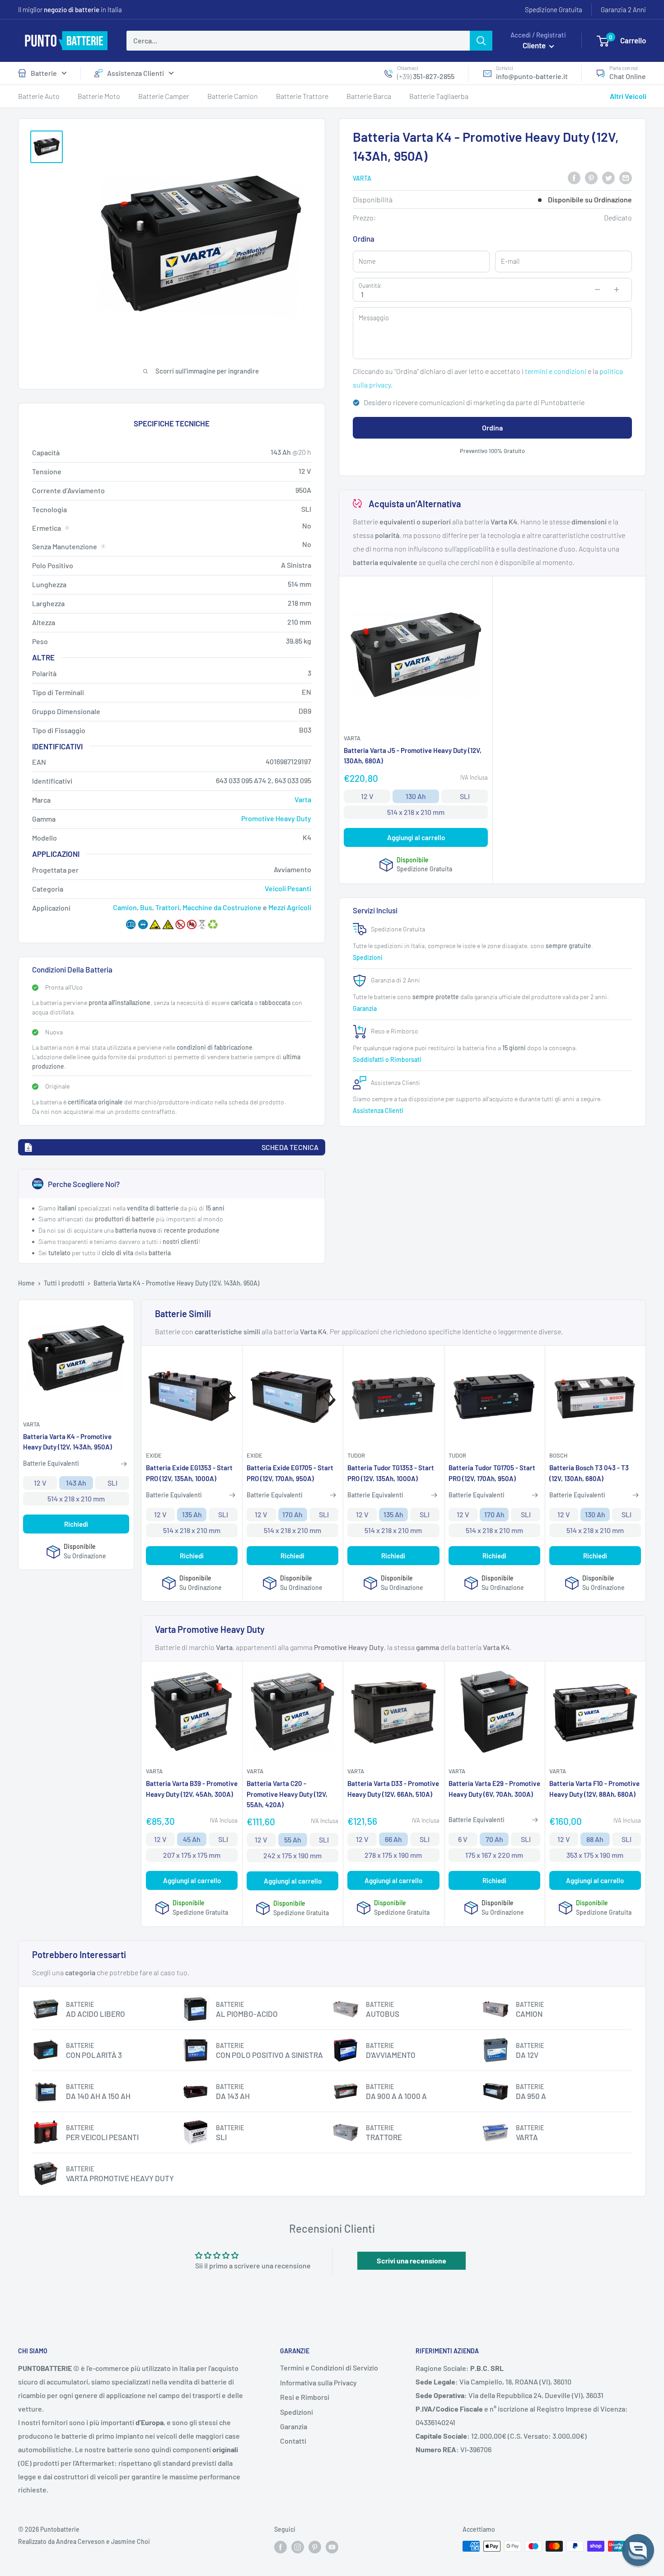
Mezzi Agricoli (290, 907)
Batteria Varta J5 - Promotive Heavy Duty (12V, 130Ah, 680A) (413, 756)
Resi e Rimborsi (305, 2397)
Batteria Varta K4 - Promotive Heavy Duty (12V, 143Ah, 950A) (68, 1442)
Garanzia (365, 1008)
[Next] (639, 346)
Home (26, 1283)
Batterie (44, 73)
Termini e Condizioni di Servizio (329, 2368)
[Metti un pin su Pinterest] (591, 177)
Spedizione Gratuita (554, 9)
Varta (362, 178)
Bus (146, 907)
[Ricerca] (481, 41)
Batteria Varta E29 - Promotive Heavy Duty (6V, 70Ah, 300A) (494, 1788)
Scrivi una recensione (411, 2260)
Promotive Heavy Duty (276, 818)
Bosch (558, 1455)
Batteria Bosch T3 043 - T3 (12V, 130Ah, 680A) (589, 1473)
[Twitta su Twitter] (608, 177)
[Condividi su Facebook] (574, 177)
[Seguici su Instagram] (298, 2547)
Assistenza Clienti (136, 73)
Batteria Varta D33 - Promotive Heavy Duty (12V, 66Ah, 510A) (393, 1788)
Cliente (535, 45)
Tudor (356, 1455)
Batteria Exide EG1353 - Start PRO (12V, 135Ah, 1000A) (189, 1473)
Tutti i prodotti (64, 1283)
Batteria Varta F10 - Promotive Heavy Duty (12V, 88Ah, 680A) (594, 1788)
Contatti (293, 2441)
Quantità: (370, 285)
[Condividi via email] (626, 177)
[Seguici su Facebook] (281, 2547)
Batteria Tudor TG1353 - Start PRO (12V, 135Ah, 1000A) (391, 1473)
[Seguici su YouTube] (332, 2547)
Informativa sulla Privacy (318, 2382)
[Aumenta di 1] (617, 290)
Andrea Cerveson (80, 2541)
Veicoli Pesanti (288, 888)
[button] (638, 2550)
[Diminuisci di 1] (598, 290)
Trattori (167, 907)
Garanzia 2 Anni (623, 9)
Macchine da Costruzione (222, 907)
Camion (125, 907)
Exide (154, 1455)
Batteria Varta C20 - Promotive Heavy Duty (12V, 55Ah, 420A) (287, 1794)
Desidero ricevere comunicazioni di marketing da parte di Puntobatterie (474, 402)
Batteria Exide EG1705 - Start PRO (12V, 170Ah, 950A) (290, 1473)
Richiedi (76, 1524)
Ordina (492, 428)
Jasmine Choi (131, 2541)
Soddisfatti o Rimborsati (388, 1059)
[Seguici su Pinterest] (315, 2547)
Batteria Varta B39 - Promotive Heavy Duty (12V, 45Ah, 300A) (192, 1788)
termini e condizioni (556, 371)
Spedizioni (368, 957)
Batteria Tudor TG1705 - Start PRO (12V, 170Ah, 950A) (492, 1473)
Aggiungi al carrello (416, 837)
